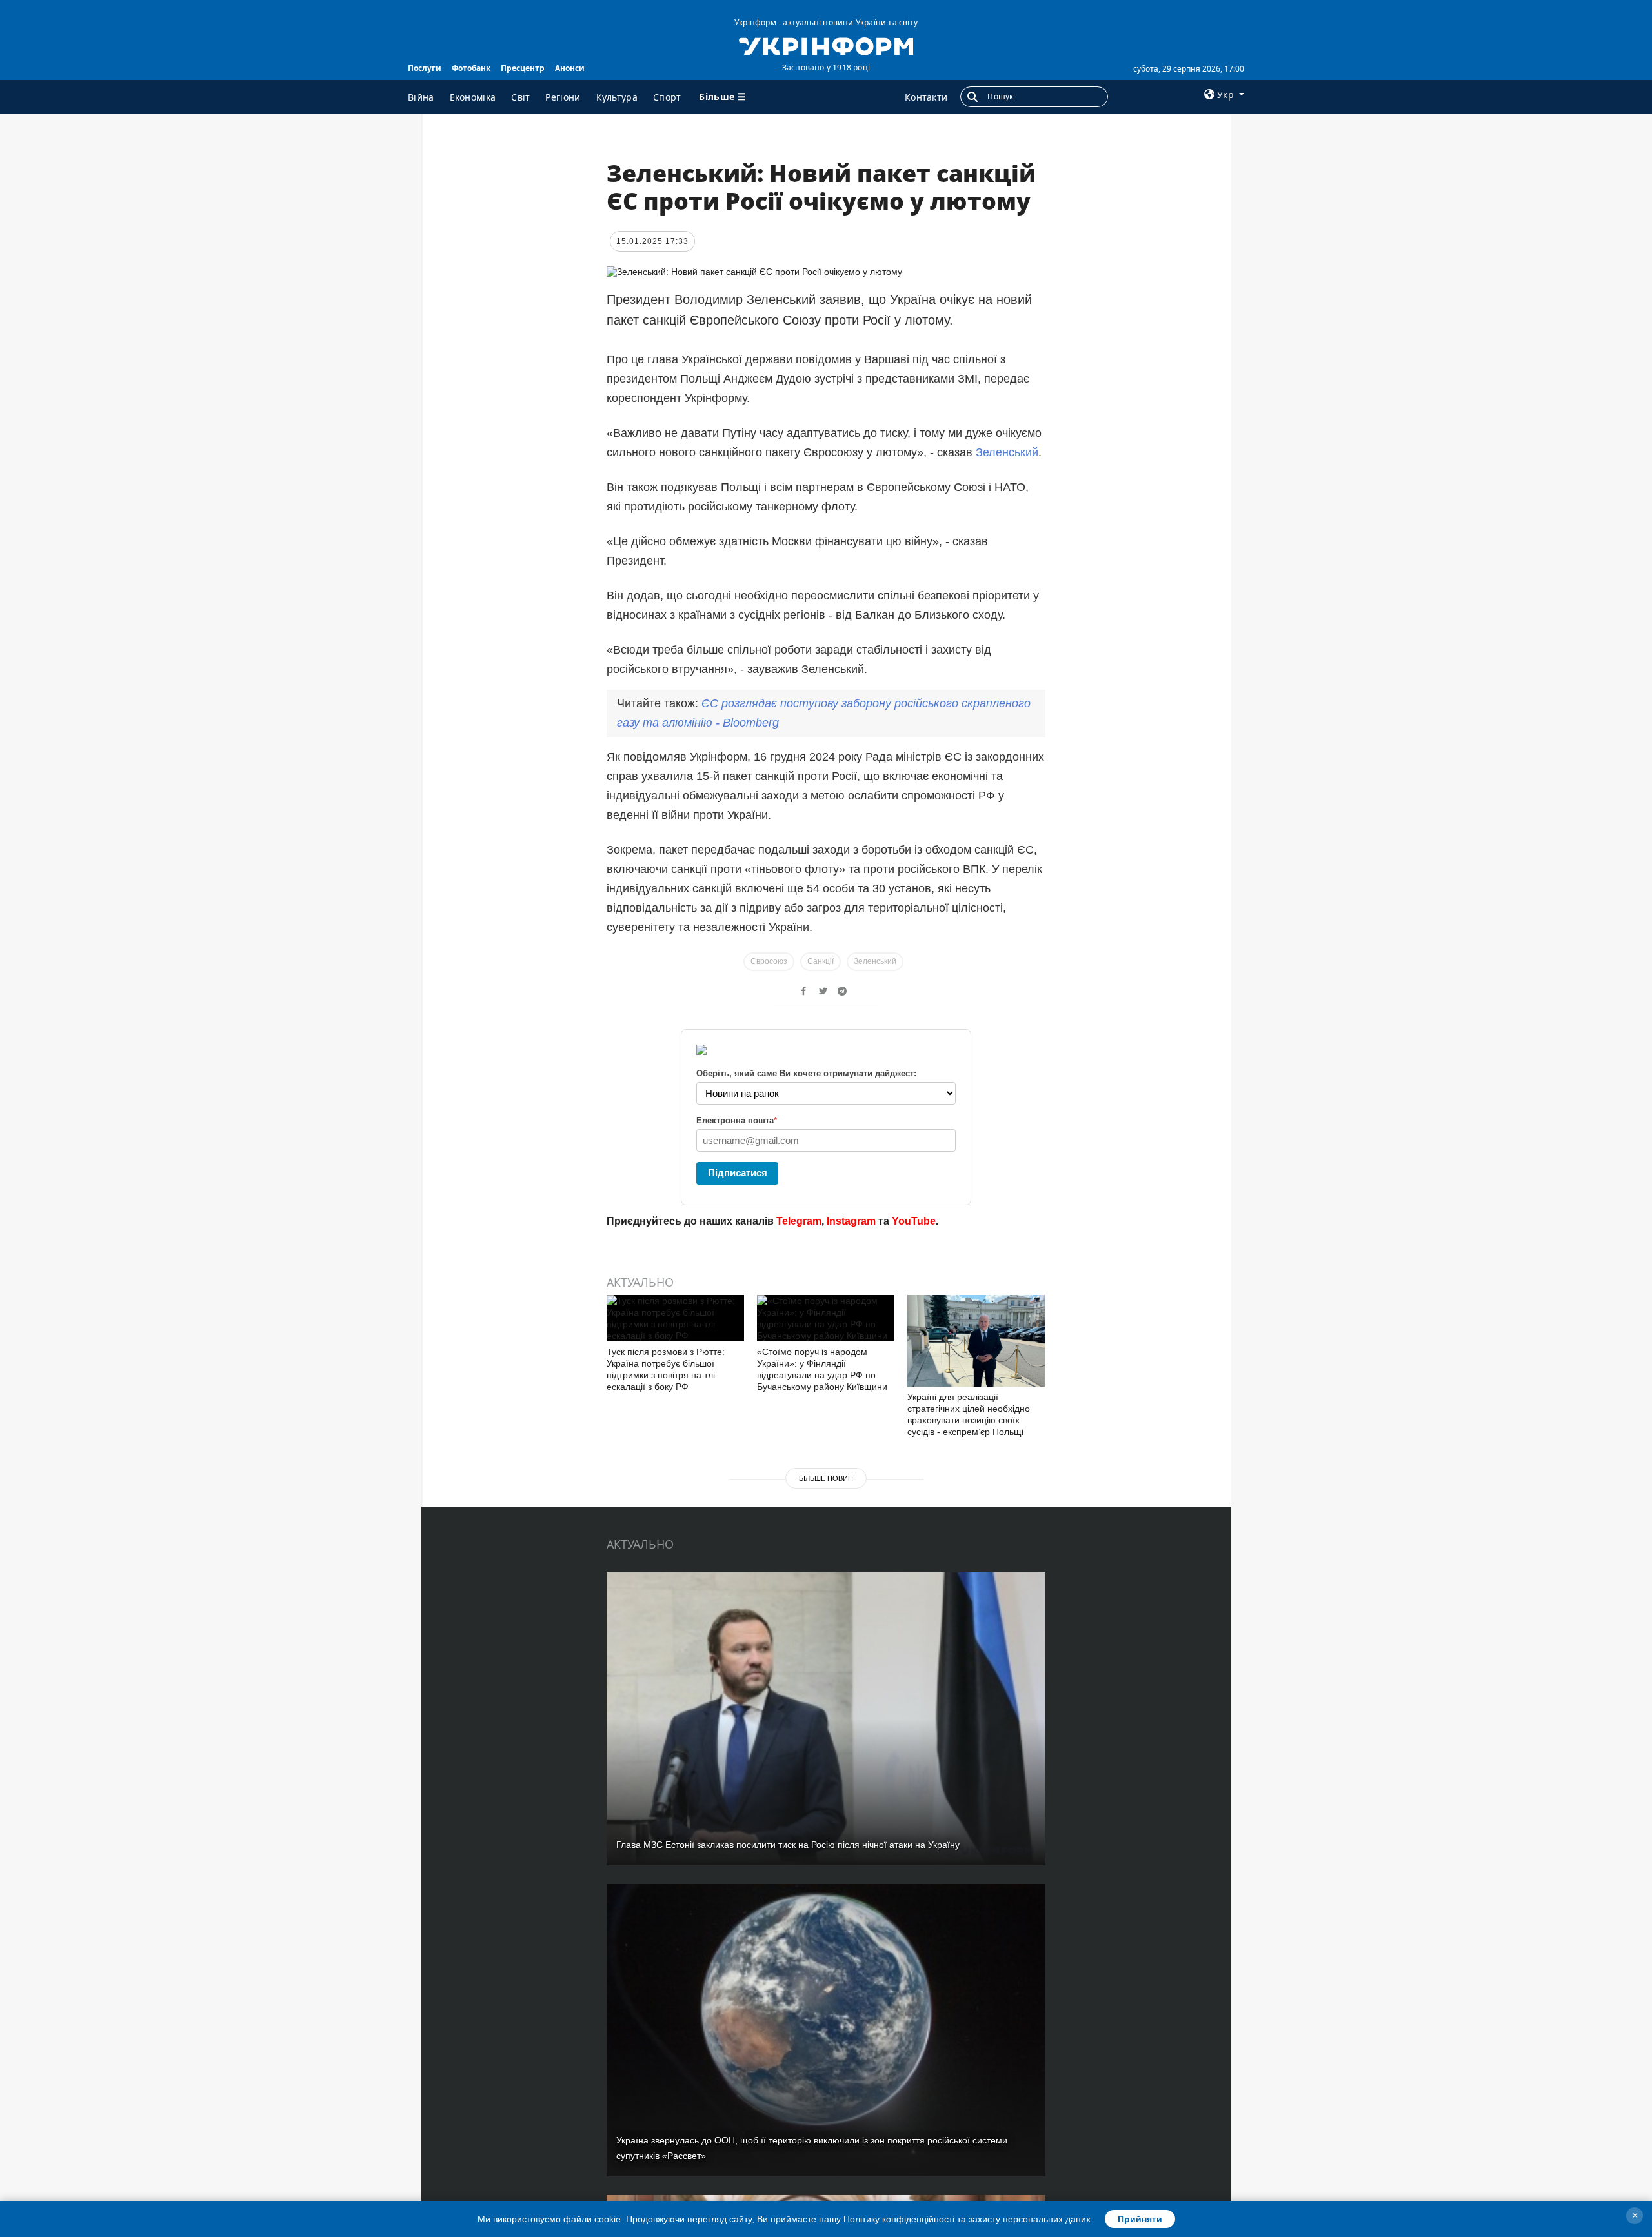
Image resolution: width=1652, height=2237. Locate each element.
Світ (520, 97)
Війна (421, 97)
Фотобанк (471, 68)
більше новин (826, 1478)
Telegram (799, 1221)
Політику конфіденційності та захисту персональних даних (967, 2219)
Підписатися (738, 1173)
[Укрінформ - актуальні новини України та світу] (826, 45)
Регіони (563, 97)
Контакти (926, 97)
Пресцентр (523, 68)
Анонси (570, 68)
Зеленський (1007, 452)
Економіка (473, 97)
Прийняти (1140, 2219)
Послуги (425, 68)
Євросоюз (769, 961)
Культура (617, 97)
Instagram (851, 1221)
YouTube (914, 1221)
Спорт (667, 97)
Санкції (821, 961)
